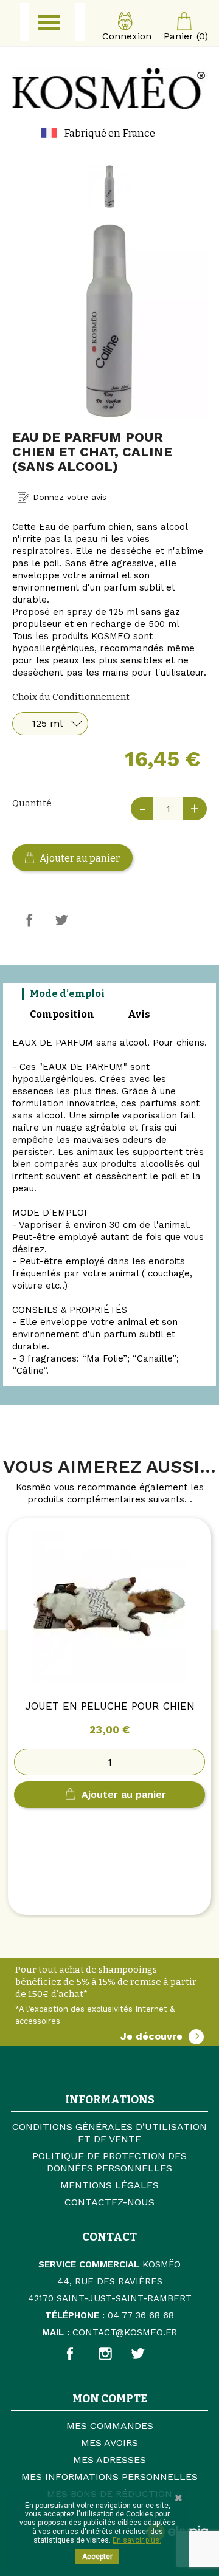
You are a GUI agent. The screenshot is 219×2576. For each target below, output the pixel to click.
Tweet (61, 920)
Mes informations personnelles (109, 2477)
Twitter (148, 2354)
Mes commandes (110, 2426)
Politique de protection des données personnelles (109, 2162)
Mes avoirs (109, 2443)
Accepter (97, 2557)
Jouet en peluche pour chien (110, 1706)
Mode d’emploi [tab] (67, 994)
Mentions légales (109, 2185)
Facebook (84, 2354)
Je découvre (151, 2036)
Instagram (121, 2354)
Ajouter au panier (79, 858)
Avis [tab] (139, 1014)
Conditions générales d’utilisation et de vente (109, 2133)
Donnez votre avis (68, 497)
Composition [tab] (62, 1014)
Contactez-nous (109, 2202)
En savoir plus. (137, 2540)
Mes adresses (109, 2460)
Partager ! (29, 920)
